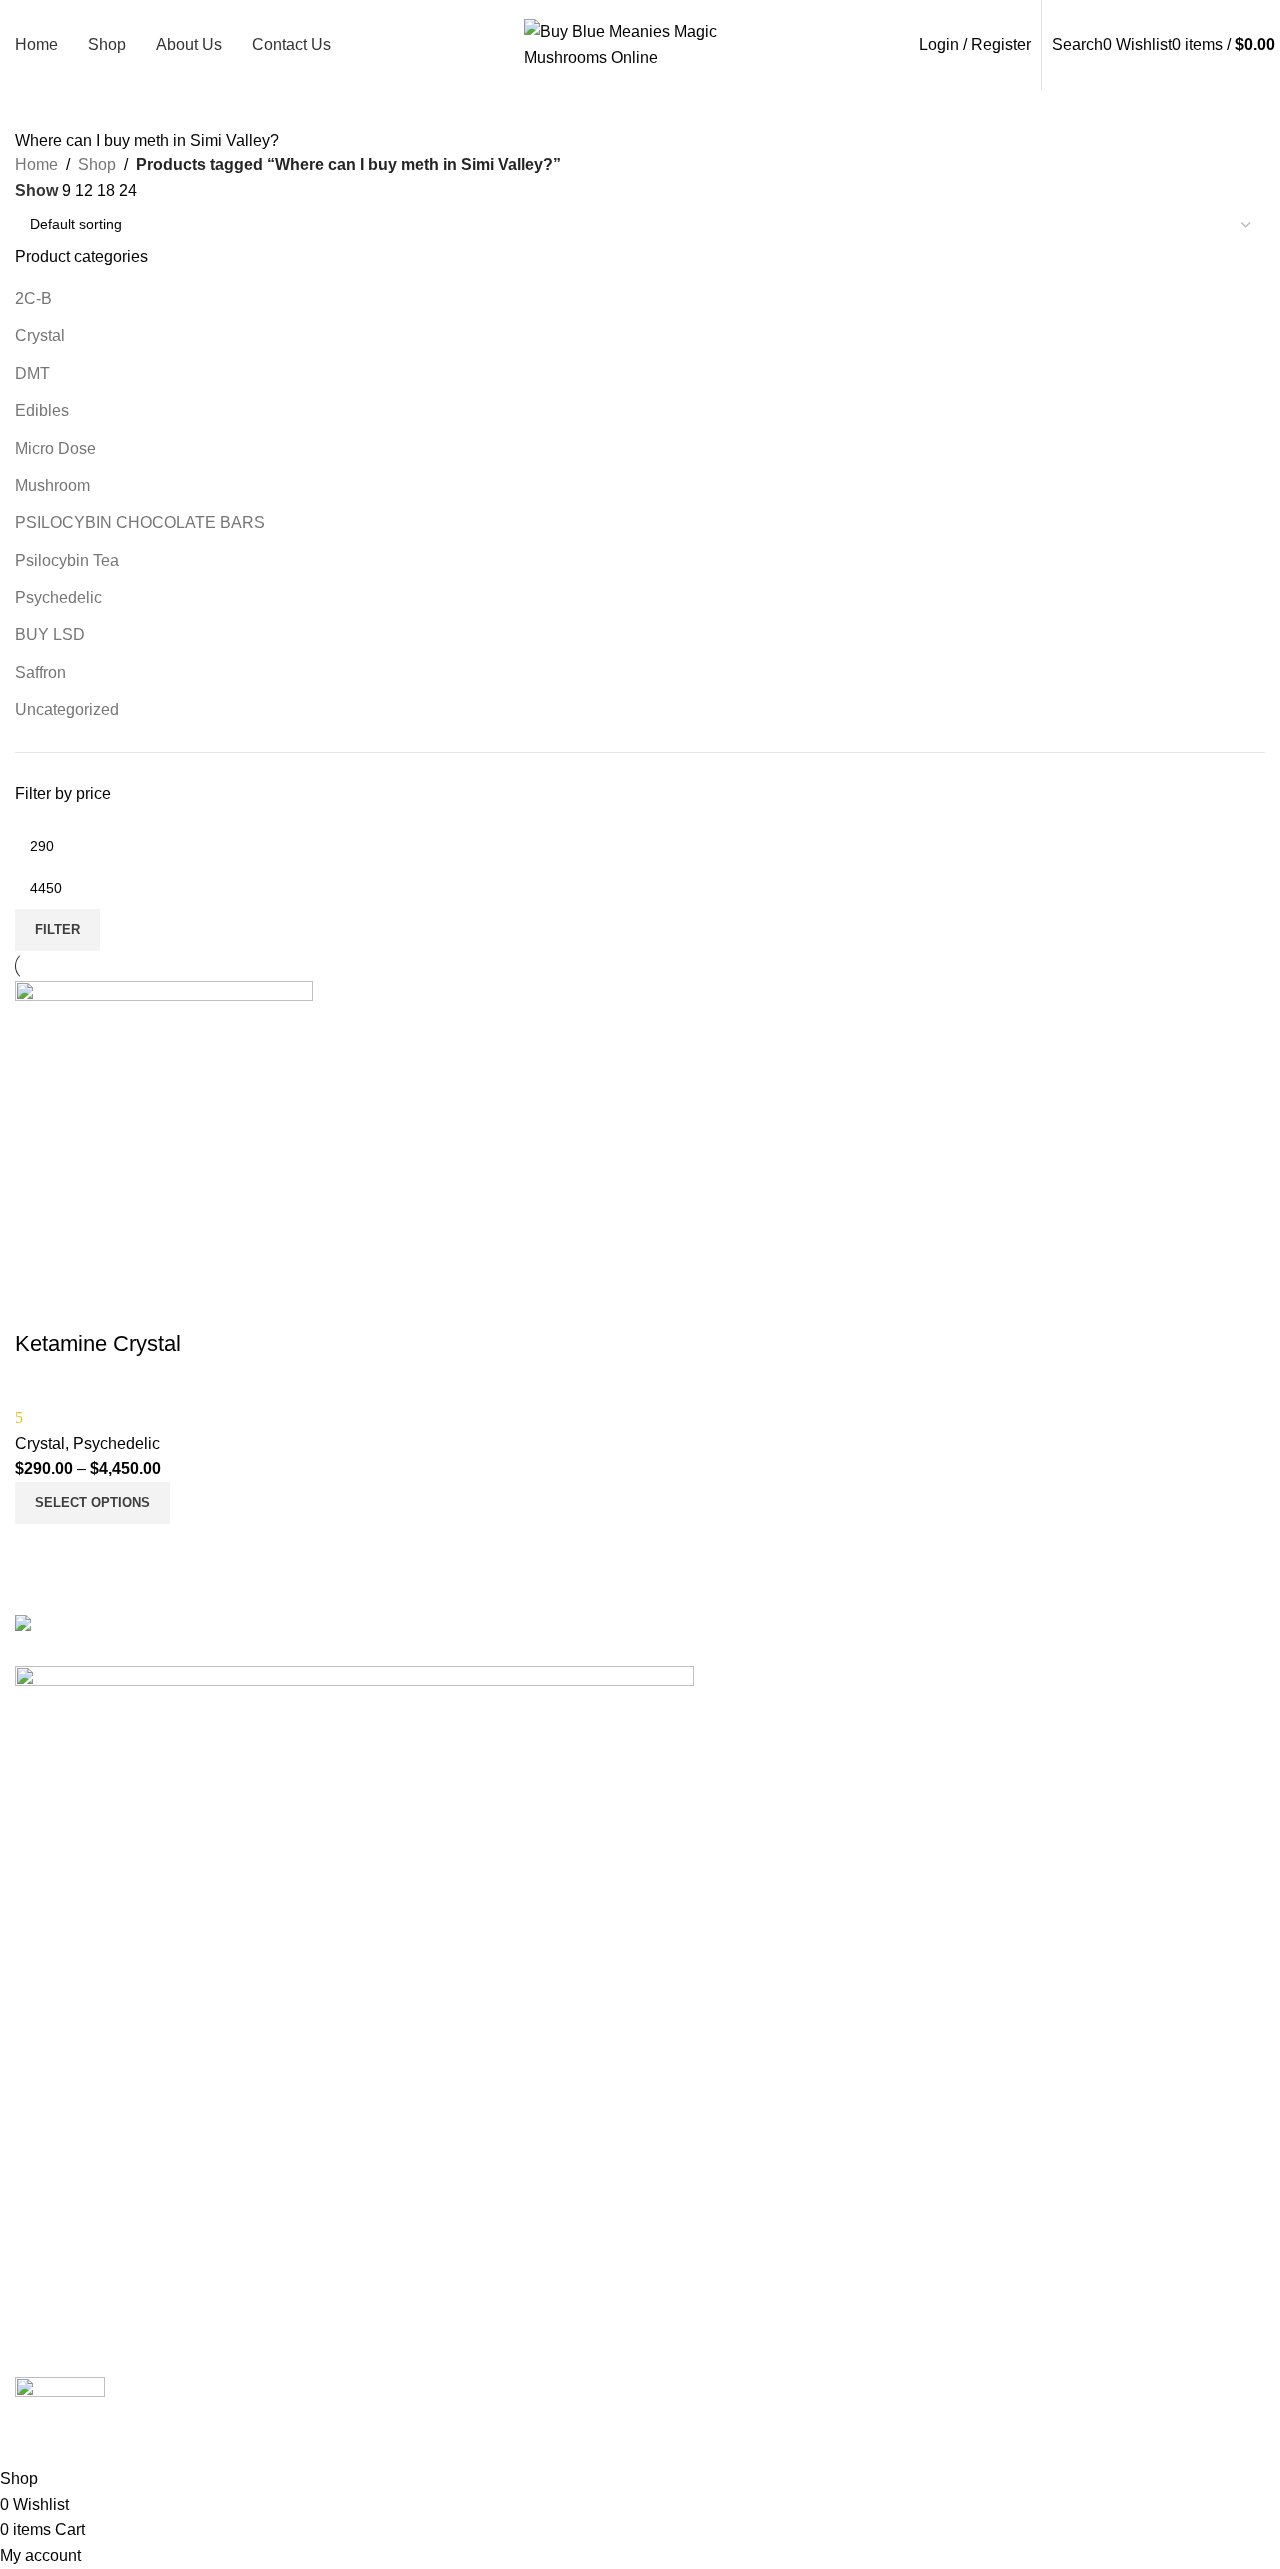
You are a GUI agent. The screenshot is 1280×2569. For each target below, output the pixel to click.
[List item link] (640, 1851)
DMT (32, 373)
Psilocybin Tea (67, 560)
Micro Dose (55, 448)
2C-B (33, 298)
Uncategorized (67, 709)
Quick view (40, 1549)
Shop (97, 164)
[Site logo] (640, 43)
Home (36, 164)
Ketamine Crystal (98, 1343)
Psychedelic (58, 597)
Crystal (40, 335)
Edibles (42, 410)
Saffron (40, 672)
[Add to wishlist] (40, 1304)
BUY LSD (50, 634)
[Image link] (180, 1626)
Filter (57, 929)
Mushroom (52, 485)
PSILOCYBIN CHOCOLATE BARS (140, 522)
